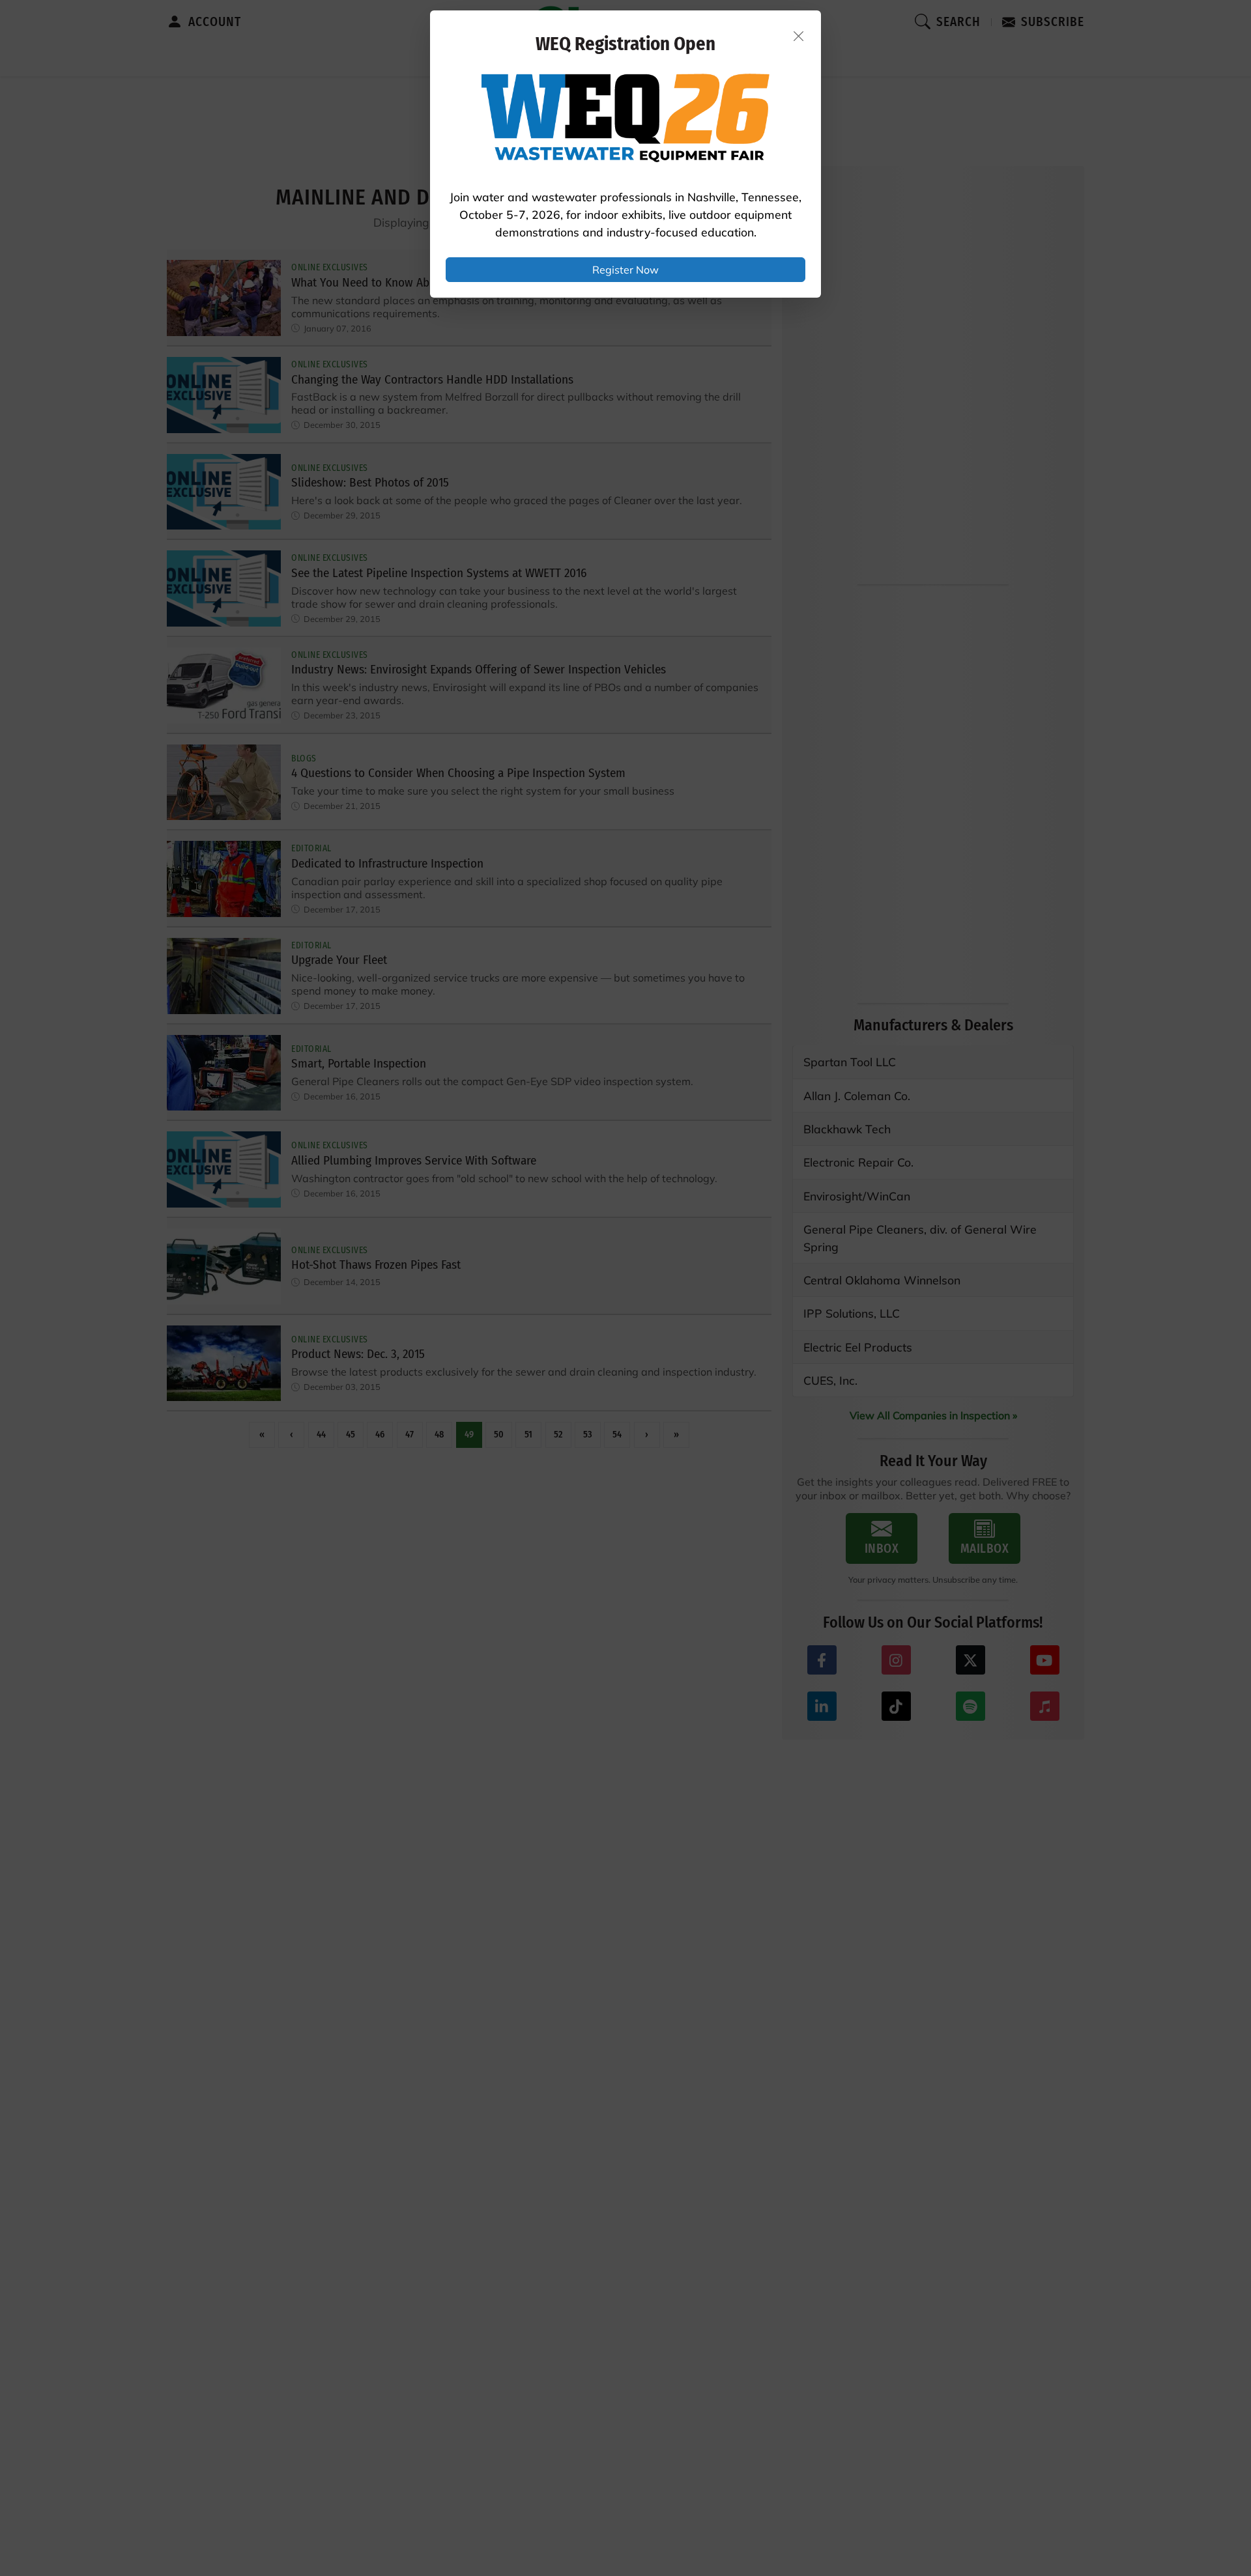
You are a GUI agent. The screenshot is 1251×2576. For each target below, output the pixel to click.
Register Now (625, 270)
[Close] (799, 36)
